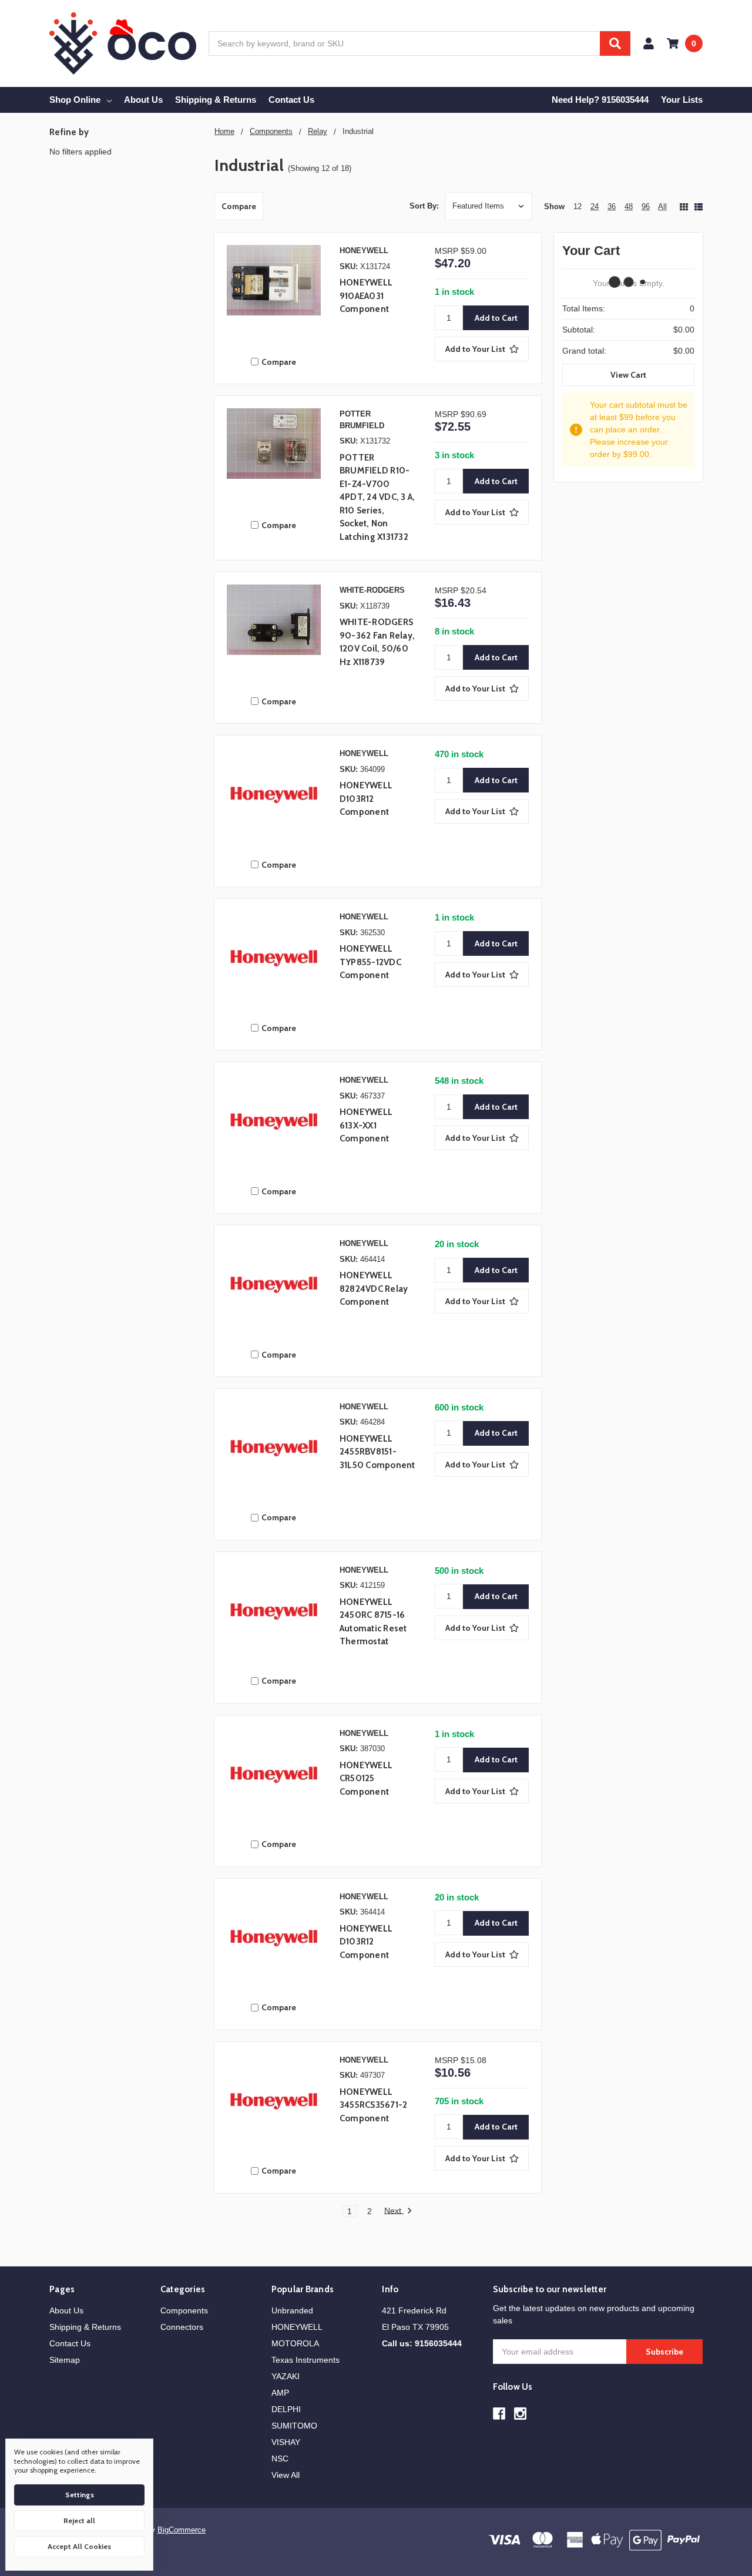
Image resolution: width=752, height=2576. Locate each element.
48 (629, 206)
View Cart (628, 375)
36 (612, 206)
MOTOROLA (295, 2343)
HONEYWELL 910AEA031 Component (366, 296)
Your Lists (682, 100)
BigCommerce (182, 2530)
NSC (280, 2459)
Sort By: (424, 206)
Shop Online (75, 100)
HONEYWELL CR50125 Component (366, 1779)
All (662, 206)
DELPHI (286, 2409)
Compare (239, 206)
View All (286, 2475)
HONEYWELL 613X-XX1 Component (366, 1125)
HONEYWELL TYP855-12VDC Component (370, 962)
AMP (280, 2393)
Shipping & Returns (216, 100)
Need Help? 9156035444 (600, 100)
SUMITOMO (294, 2426)
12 (578, 206)
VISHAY (286, 2442)
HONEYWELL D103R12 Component (366, 799)
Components (184, 2310)
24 (595, 206)
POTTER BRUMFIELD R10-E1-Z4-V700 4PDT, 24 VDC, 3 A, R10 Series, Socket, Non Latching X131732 (377, 497)
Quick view (274, 295)
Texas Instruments (305, 2360)
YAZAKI (286, 2376)
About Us (143, 100)
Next (394, 2211)
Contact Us (291, 100)
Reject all (79, 2520)
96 (646, 206)
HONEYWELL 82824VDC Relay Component (374, 1289)
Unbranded (292, 2310)
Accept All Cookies (79, 2546)
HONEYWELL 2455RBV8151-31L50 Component (377, 1452)
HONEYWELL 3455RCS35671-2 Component (374, 2105)
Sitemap (65, 2360)
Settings (80, 2495)
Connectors (182, 2327)
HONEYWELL (297, 2327)
